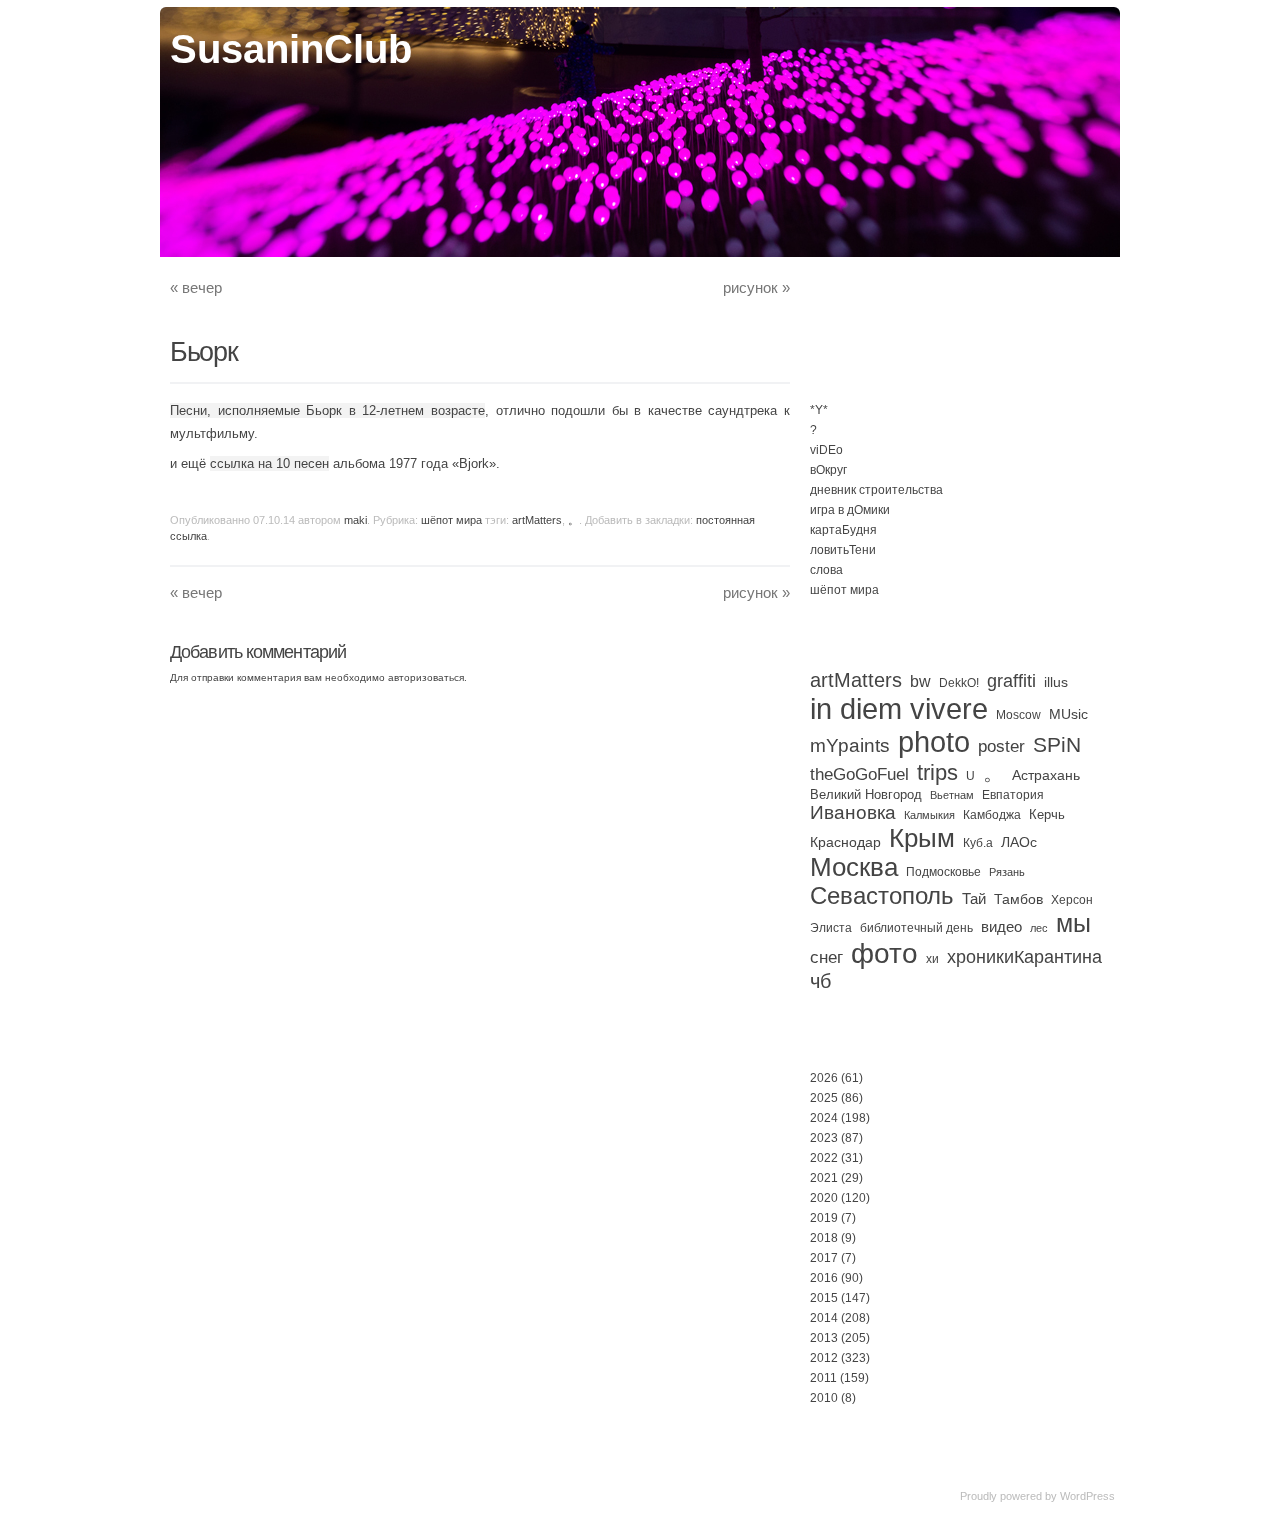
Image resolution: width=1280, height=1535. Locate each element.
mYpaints (850, 745)
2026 (824, 1078)
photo (934, 742)
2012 (824, 1358)
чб (820, 981)
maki (355, 520)
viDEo (826, 450)
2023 (824, 1138)
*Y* (819, 410)
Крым (922, 838)
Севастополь (882, 895)
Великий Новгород (866, 794)
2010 (824, 1398)
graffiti (1011, 681)
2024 (824, 1118)
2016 (824, 1278)
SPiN (1057, 744)
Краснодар (845, 842)
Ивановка (853, 812)
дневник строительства (876, 490)
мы (1073, 923)
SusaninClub (291, 49)
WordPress (1087, 1496)
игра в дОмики (850, 510)
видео (1001, 926)
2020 (824, 1198)
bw (920, 681)
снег (826, 957)
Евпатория (1013, 795)
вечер (196, 287)
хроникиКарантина (1024, 957)
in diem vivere (899, 708)
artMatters (537, 520)
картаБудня (843, 530)
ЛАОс (1019, 842)
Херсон (1072, 900)
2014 (824, 1318)
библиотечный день (916, 928)
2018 (824, 1238)
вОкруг (828, 470)
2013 (824, 1338)
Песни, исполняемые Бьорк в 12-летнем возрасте (327, 410)
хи (932, 959)
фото (884, 953)
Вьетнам (952, 795)
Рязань (1007, 872)
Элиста (831, 928)
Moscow (1018, 715)
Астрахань (1046, 775)
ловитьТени (843, 550)
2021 (824, 1178)
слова (826, 570)
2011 (823, 1378)
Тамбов (1018, 899)
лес (1039, 928)
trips (937, 772)
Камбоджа (992, 815)
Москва (854, 867)
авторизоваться (426, 677)
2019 (824, 1218)
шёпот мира (451, 520)
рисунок (756, 287)
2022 (824, 1158)
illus (1056, 682)
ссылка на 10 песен (269, 463)
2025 (824, 1098)
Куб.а (978, 843)
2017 (824, 1258)
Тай (974, 898)
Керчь (1047, 814)
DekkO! (959, 683)
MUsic (1068, 714)
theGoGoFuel (859, 774)
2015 (824, 1298)
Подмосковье (943, 872)
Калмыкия (929, 815)
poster (1001, 746)
